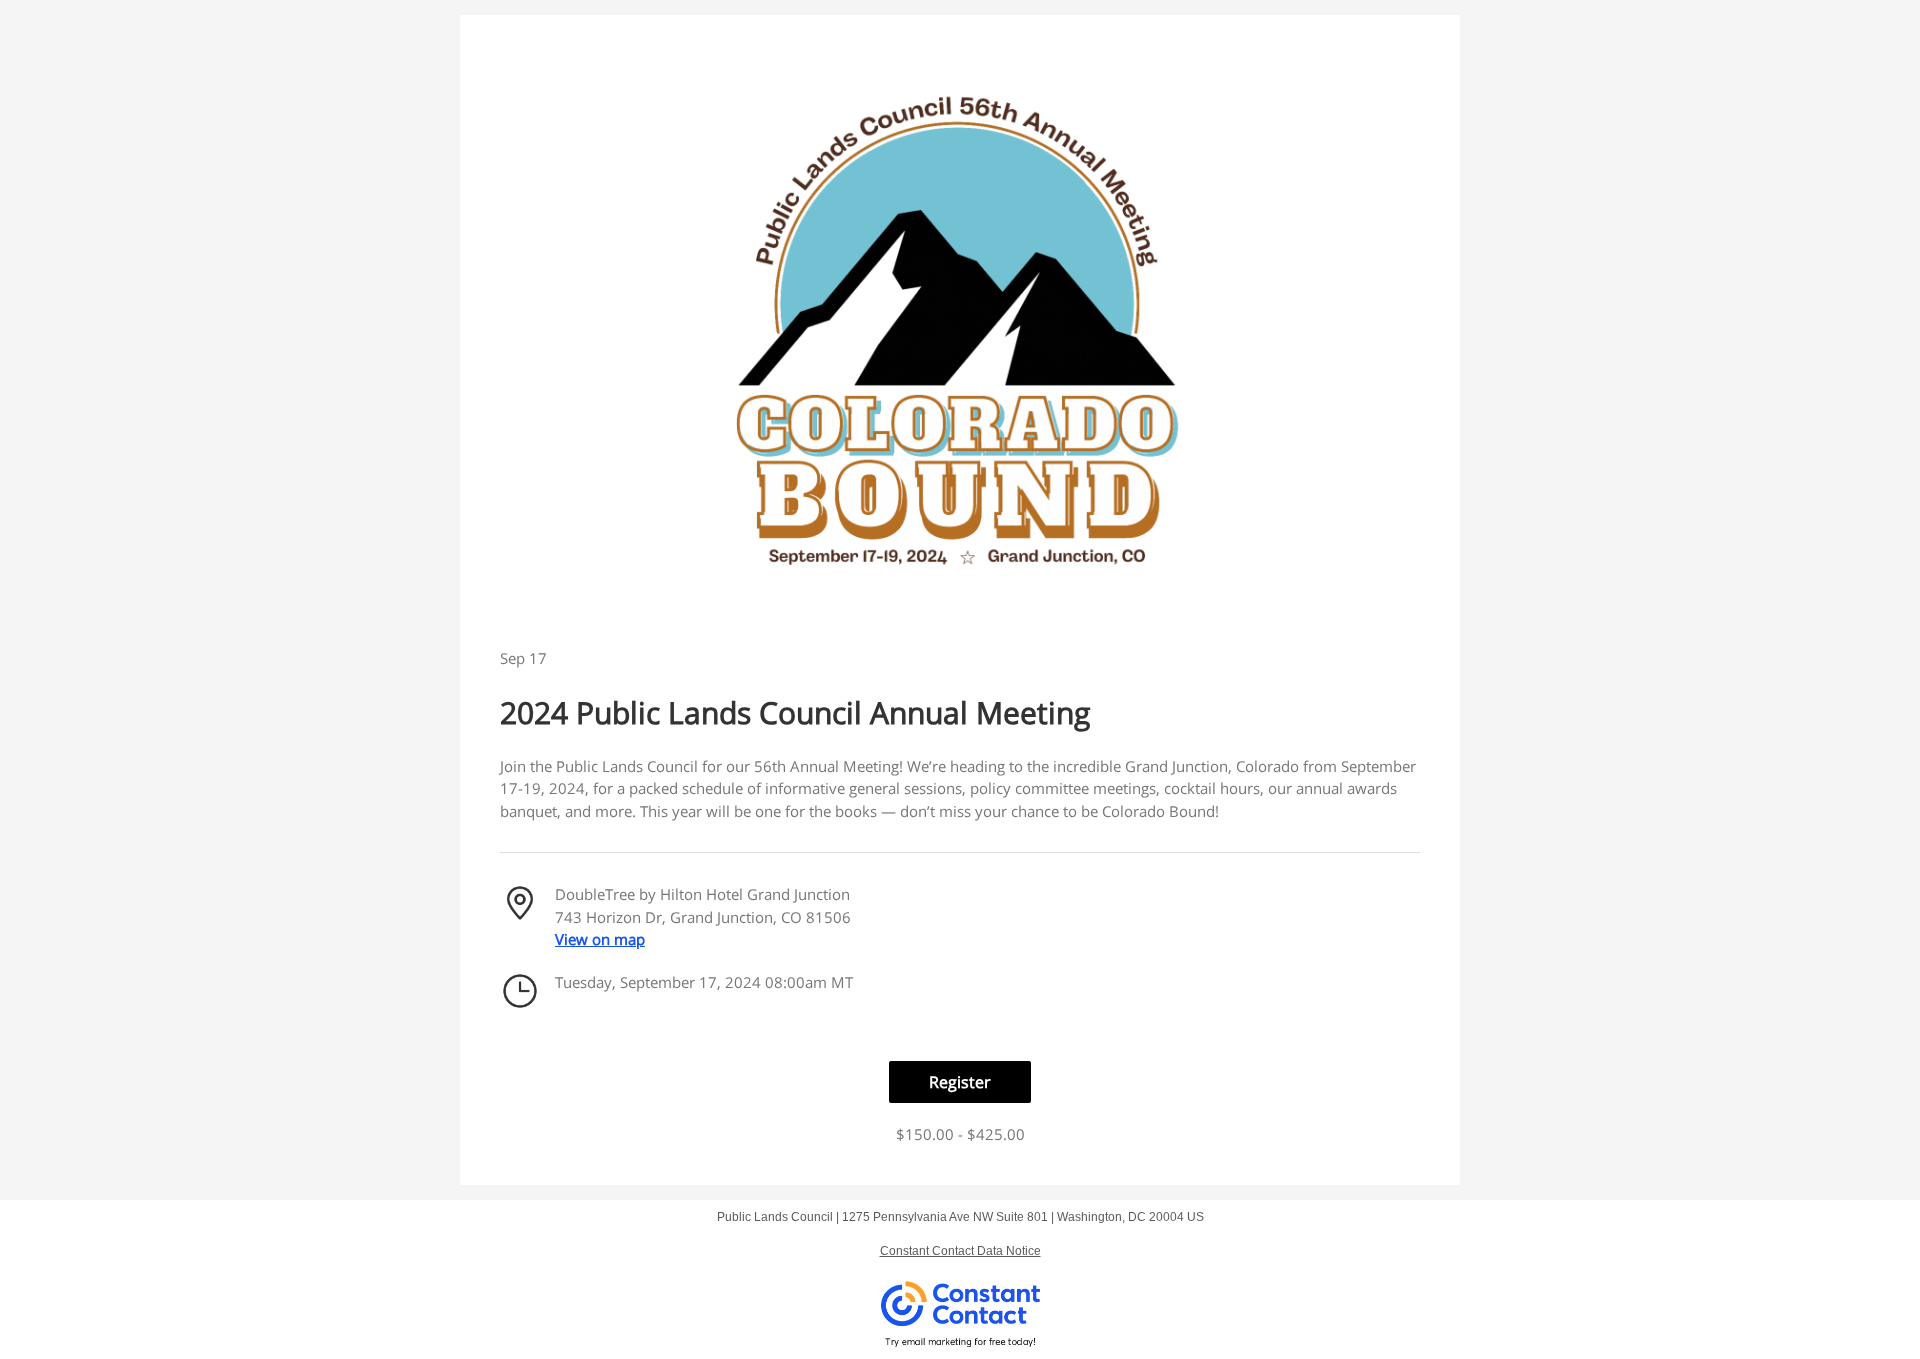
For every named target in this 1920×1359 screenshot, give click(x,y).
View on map (600, 939)
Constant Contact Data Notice (960, 1251)
